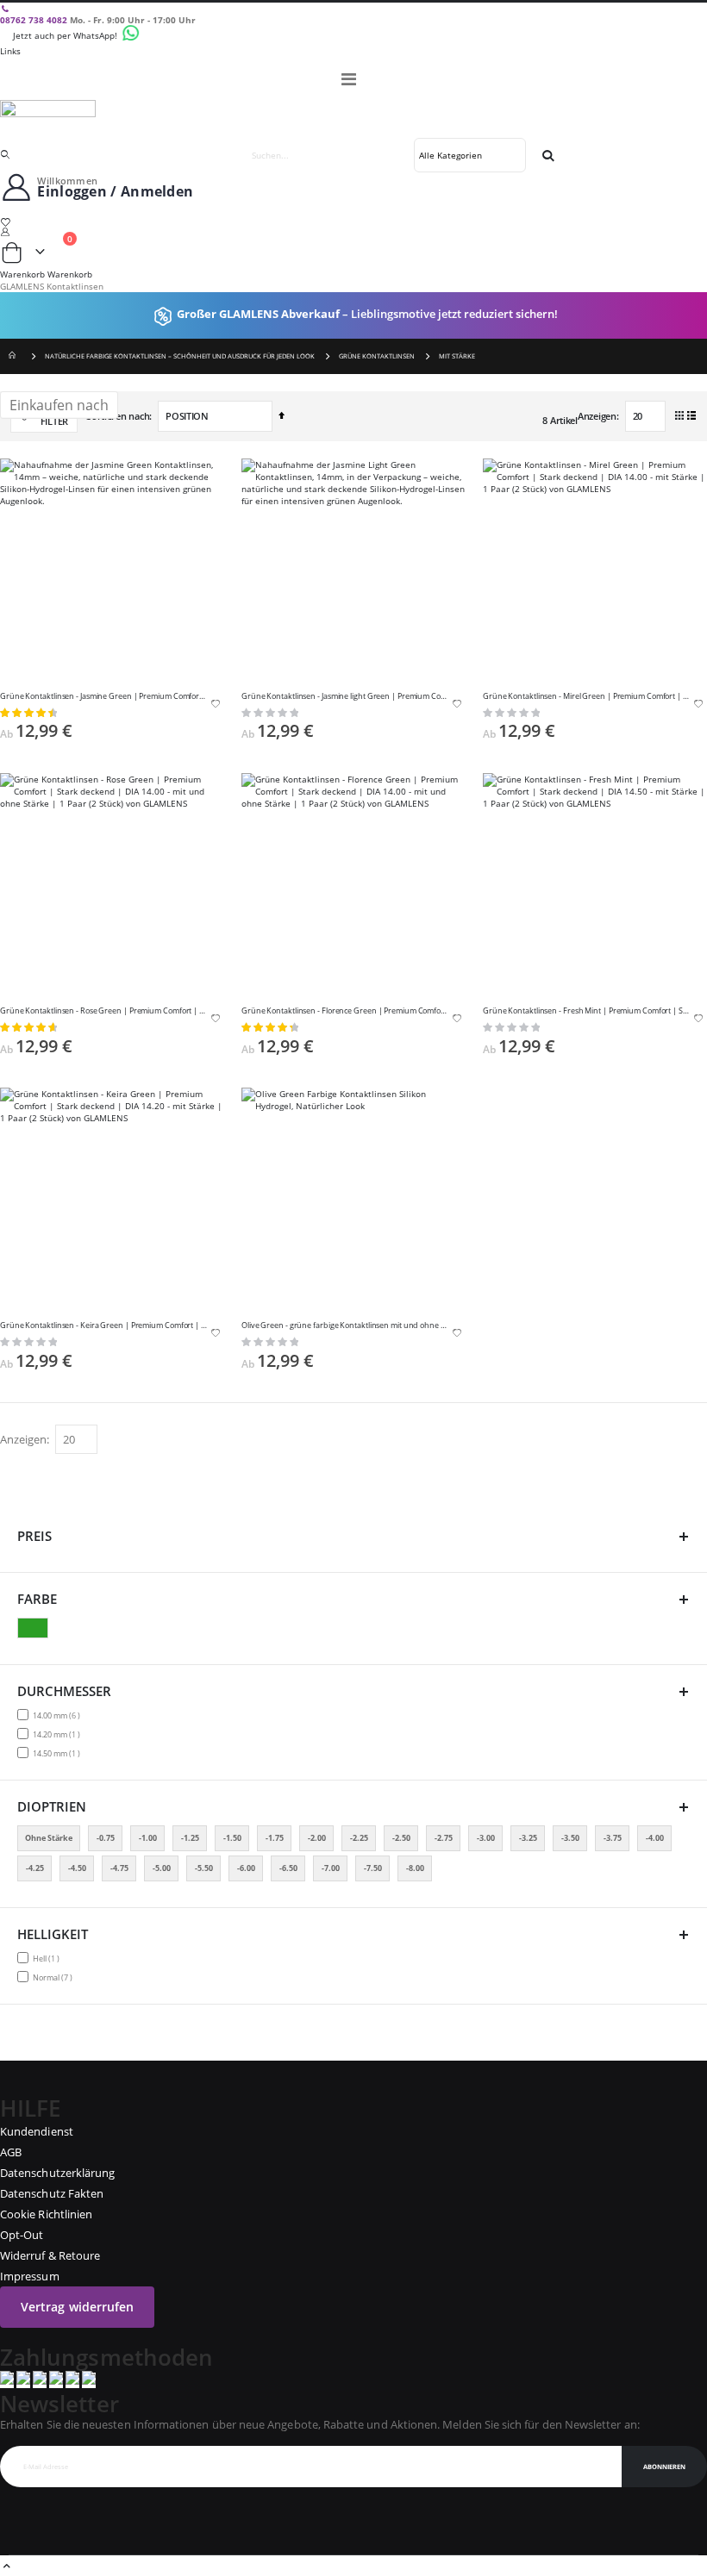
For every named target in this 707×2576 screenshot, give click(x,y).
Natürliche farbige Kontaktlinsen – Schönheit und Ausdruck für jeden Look (180, 356)
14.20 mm (59, 1734)
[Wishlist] (353, 222)
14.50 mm (59, 1753)
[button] (216, 705)
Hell (48, 1958)
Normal (55, 1977)
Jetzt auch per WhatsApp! (66, 35)
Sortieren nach (118, 416)
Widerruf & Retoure (50, 2255)
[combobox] (395, 155)
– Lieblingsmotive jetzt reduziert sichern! (367, 314)
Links (10, 51)
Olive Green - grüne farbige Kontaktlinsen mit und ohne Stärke (345, 1325)
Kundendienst (37, 2131)
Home (15, 356)
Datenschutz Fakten (52, 2193)
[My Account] (353, 231)
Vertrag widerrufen (77, 2307)
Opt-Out (22, 2235)
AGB (11, 2152)
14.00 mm (59, 1715)
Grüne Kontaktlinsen (377, 356)
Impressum (30, 2276)
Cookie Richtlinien (46, 2214)
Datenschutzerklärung (57, 2173)
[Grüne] (35, 1629)
